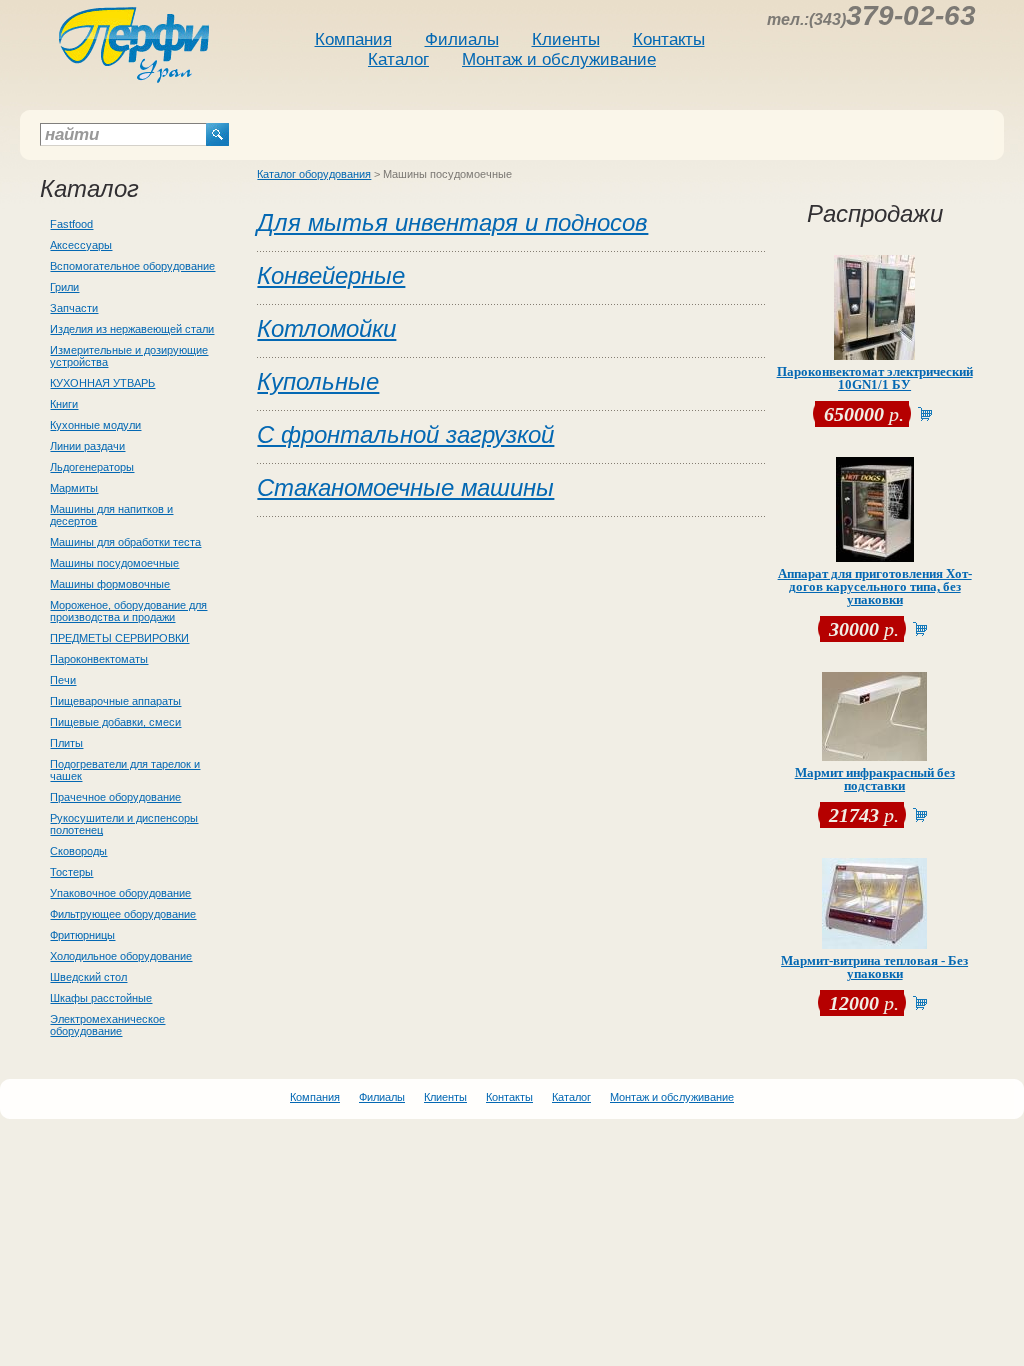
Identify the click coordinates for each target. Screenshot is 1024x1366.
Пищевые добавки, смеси (115, 722)
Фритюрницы (82, 935)
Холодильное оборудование (121, 956)
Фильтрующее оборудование (123, 914)
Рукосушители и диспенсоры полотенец (124, 824)
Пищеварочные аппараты (115, 701)
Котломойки (326, 328)
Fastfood (71, 224)
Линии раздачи (87, 446)
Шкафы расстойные (101, 998)
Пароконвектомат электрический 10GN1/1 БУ (875, 378)
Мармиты (74, 488)
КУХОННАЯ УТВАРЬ (102, 383)
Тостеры (71, 872)
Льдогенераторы (92, 467)
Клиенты (566, 39)
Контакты (669, 39)
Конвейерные (331, 275)
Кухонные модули (95, 425)
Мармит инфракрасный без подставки (875, 779)
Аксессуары (81, 245)
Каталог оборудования (314, 174)
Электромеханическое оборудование (107, 1025)
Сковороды (78, 851)
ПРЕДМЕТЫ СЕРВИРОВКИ (119, 638)
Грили (64, 287)
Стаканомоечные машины (405, 487)
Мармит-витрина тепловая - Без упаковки (874, 967)
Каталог (398, 59)
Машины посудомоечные (114, 563)
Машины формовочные (110, 584)
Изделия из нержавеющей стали (132, 329)
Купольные (318, 381)
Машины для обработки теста (125, 542)
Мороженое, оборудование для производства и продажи (128, 611)
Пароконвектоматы (99, 659)
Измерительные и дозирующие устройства (129, 356)
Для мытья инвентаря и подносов (452, 222)
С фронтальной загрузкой (405, 434)
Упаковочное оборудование (120, 893)
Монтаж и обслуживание (559, 59)
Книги (64, 404)
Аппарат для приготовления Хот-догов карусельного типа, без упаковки (875, 586)
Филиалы (462, 39)
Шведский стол (88, 977)
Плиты (66, 743)
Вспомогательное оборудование (132, 266)
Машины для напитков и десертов (111, 515)
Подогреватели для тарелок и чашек (125, 770)
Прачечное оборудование (115, 797)
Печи (63, 680)
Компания (353, 39)
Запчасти (74, 308)
